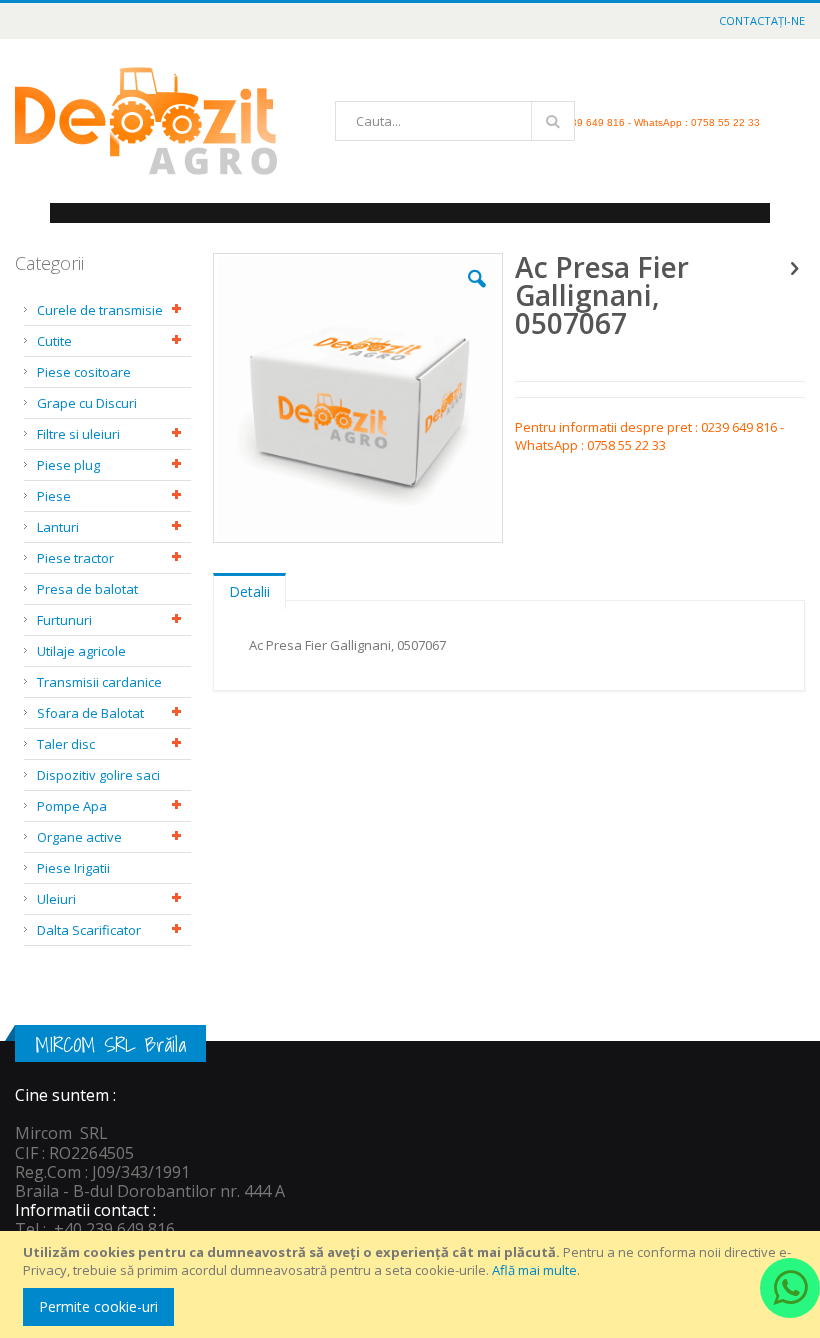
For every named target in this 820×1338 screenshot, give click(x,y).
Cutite (54, 341)
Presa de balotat (87, 589)
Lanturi (58, 527)
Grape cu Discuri (87, 403)
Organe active (79, 837)
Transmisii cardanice (99, 682)
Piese (54, 496)
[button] (477, 294)
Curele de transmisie (100, 310)
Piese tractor (75, 558)
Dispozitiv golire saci (98, 775)
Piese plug (68, 465)
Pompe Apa (72, 806)
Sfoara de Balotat (90, 713)
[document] (413, 1284)
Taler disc (66, 744)
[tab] (249, 587)
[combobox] (455, 121)
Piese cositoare (84, 372)
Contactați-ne (762, 20)
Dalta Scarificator (89, 930)
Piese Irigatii (73, 868)
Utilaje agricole (81, 651)
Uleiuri (56, 899)
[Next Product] (794, 267)
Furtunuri (64, 620)
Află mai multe (534, 1270)
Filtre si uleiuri (78, 434)
